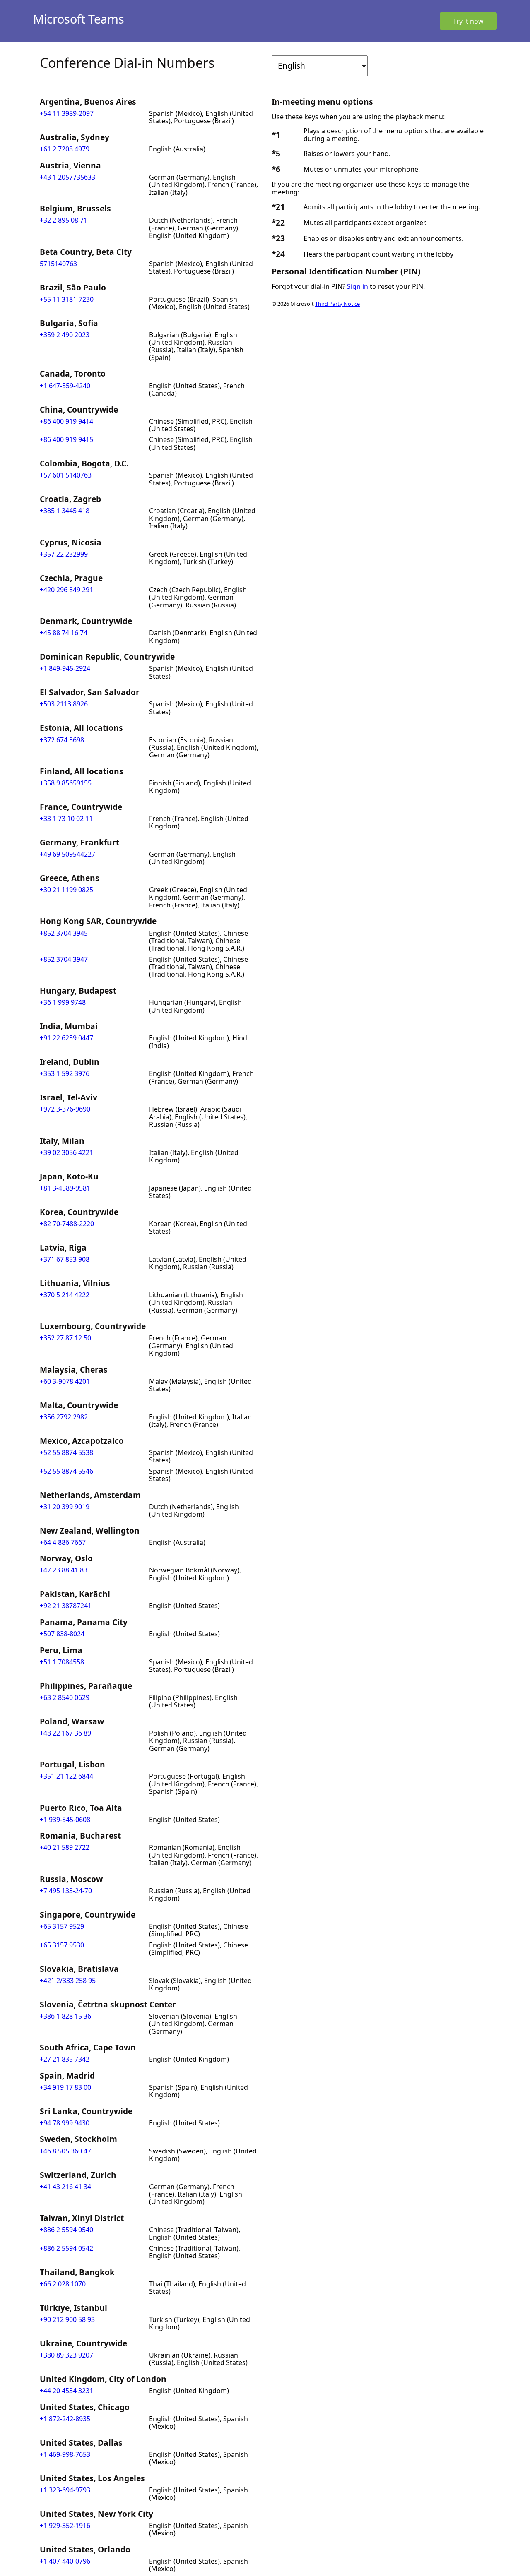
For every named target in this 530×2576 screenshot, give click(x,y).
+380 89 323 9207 (66, 2355)
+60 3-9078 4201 (65, 1381)
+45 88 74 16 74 (64, 633)
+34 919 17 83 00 (65, 2087)
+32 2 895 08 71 (64, 220)
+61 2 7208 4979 (65, 149)
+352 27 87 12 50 (65, 1338)
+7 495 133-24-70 (66, 1891)
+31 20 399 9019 (65, 1507)
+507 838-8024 (62, 1634)
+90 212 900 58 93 (67, 2319)
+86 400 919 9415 (66, 439)
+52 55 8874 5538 (66, 1452)
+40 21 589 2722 (65, 1847)
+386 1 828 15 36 (65, 2016)
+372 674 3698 (62, 740)
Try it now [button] (468, 21)
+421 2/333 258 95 (68, 1981)
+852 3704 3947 (64, 959)
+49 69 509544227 (67, 854)
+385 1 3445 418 (65, 511)
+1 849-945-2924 (65, 668)
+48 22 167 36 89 (65, 1733)
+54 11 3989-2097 (67, 113)
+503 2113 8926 (64, 704)
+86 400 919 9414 (66, 421)
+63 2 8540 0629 (65, 1697)
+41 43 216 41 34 (65, 2187)
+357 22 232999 (64, 554)
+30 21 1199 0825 (66, 890)
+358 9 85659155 (66, 783)
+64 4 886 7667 (63, 1542)
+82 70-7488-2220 (67, 1224)
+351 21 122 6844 (66, 1776)
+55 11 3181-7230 (67, 299)
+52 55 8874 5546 (66, 1471)
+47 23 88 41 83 (64, 1570)
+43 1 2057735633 (67, 177)
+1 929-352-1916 (65, 2526)
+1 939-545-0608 (65, 1820)
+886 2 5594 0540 (66, 2230)
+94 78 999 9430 (65, 2123)
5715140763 (58, 264)
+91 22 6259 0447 (66, 1038)
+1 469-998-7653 (65, 2454)
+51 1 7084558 (62, 1662)
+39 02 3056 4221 (66, 1152)
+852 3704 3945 (64, 933)
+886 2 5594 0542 (66, 2248)
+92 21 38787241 (66, 1606)
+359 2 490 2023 (65, 335)
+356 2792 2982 (64, 1417)
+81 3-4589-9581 (65, 1188)
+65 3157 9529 (62, 1926)
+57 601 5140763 (66, 475)
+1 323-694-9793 (65, 2490)
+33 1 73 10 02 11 (66, 819)
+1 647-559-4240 (65, 386)
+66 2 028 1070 (63, 2284)
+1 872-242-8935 (65, 2419)
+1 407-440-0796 (65, 2561)
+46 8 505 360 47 (65, 2151)
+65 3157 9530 (62, 1945)
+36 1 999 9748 (63, 1002)
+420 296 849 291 (66, 590)
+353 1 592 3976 (65, 1073)
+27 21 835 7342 (65, 2059)
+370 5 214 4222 (65, 1295)
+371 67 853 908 (65, 1259)
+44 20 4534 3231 (66, 2391)
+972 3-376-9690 (65, 1109)
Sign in (358, 286)
